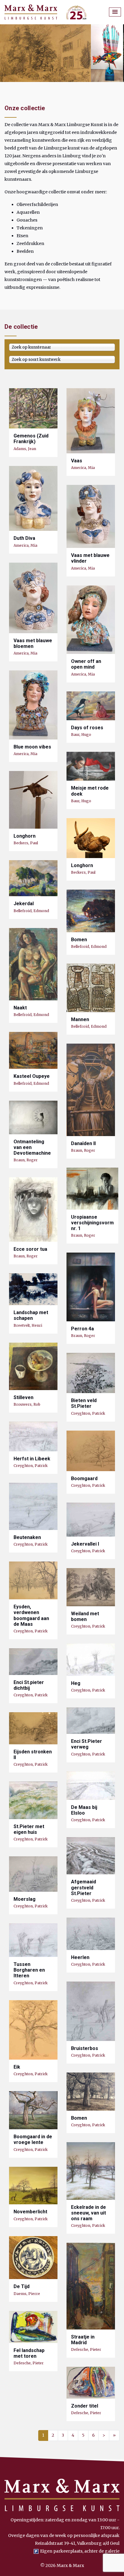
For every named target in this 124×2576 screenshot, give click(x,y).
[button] (115, 12)
